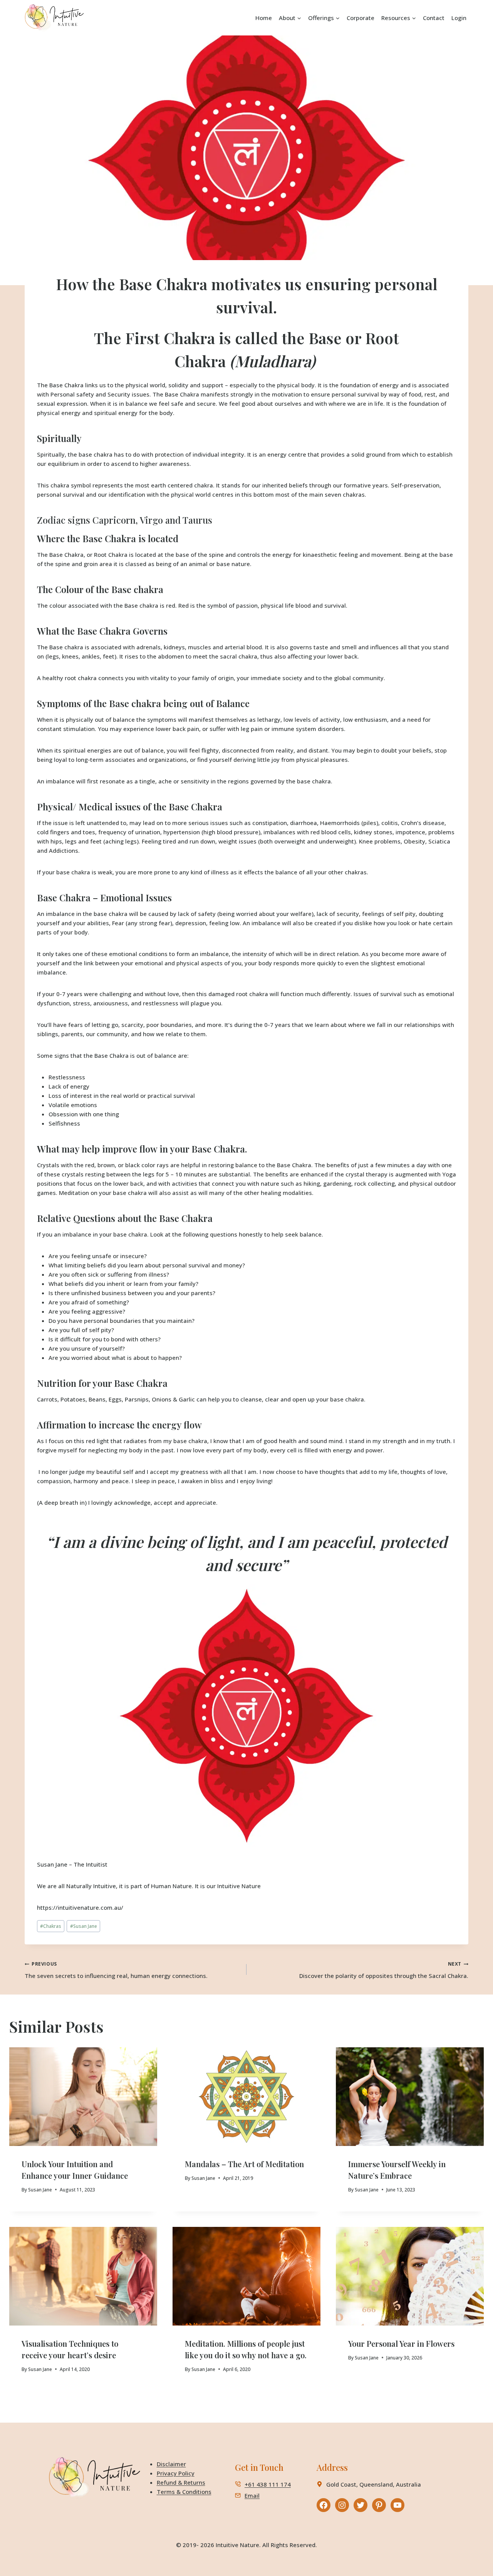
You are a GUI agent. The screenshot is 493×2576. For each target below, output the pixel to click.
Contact (434, 18)
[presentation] (83, 2097)
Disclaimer (171, 2464)
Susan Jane (52, 1864)
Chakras (51, 1926)
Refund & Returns (181, 2482)
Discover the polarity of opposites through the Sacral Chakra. (384, 1970)
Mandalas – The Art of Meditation (244, 2164)
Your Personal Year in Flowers (401, 2343)
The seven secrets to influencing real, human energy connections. (116, 1970)
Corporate (361, 18)
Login (459, 18)
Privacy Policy (176, 2473)
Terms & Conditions (184, 2492)
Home (264, 18)
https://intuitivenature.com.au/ (80, 1907)
